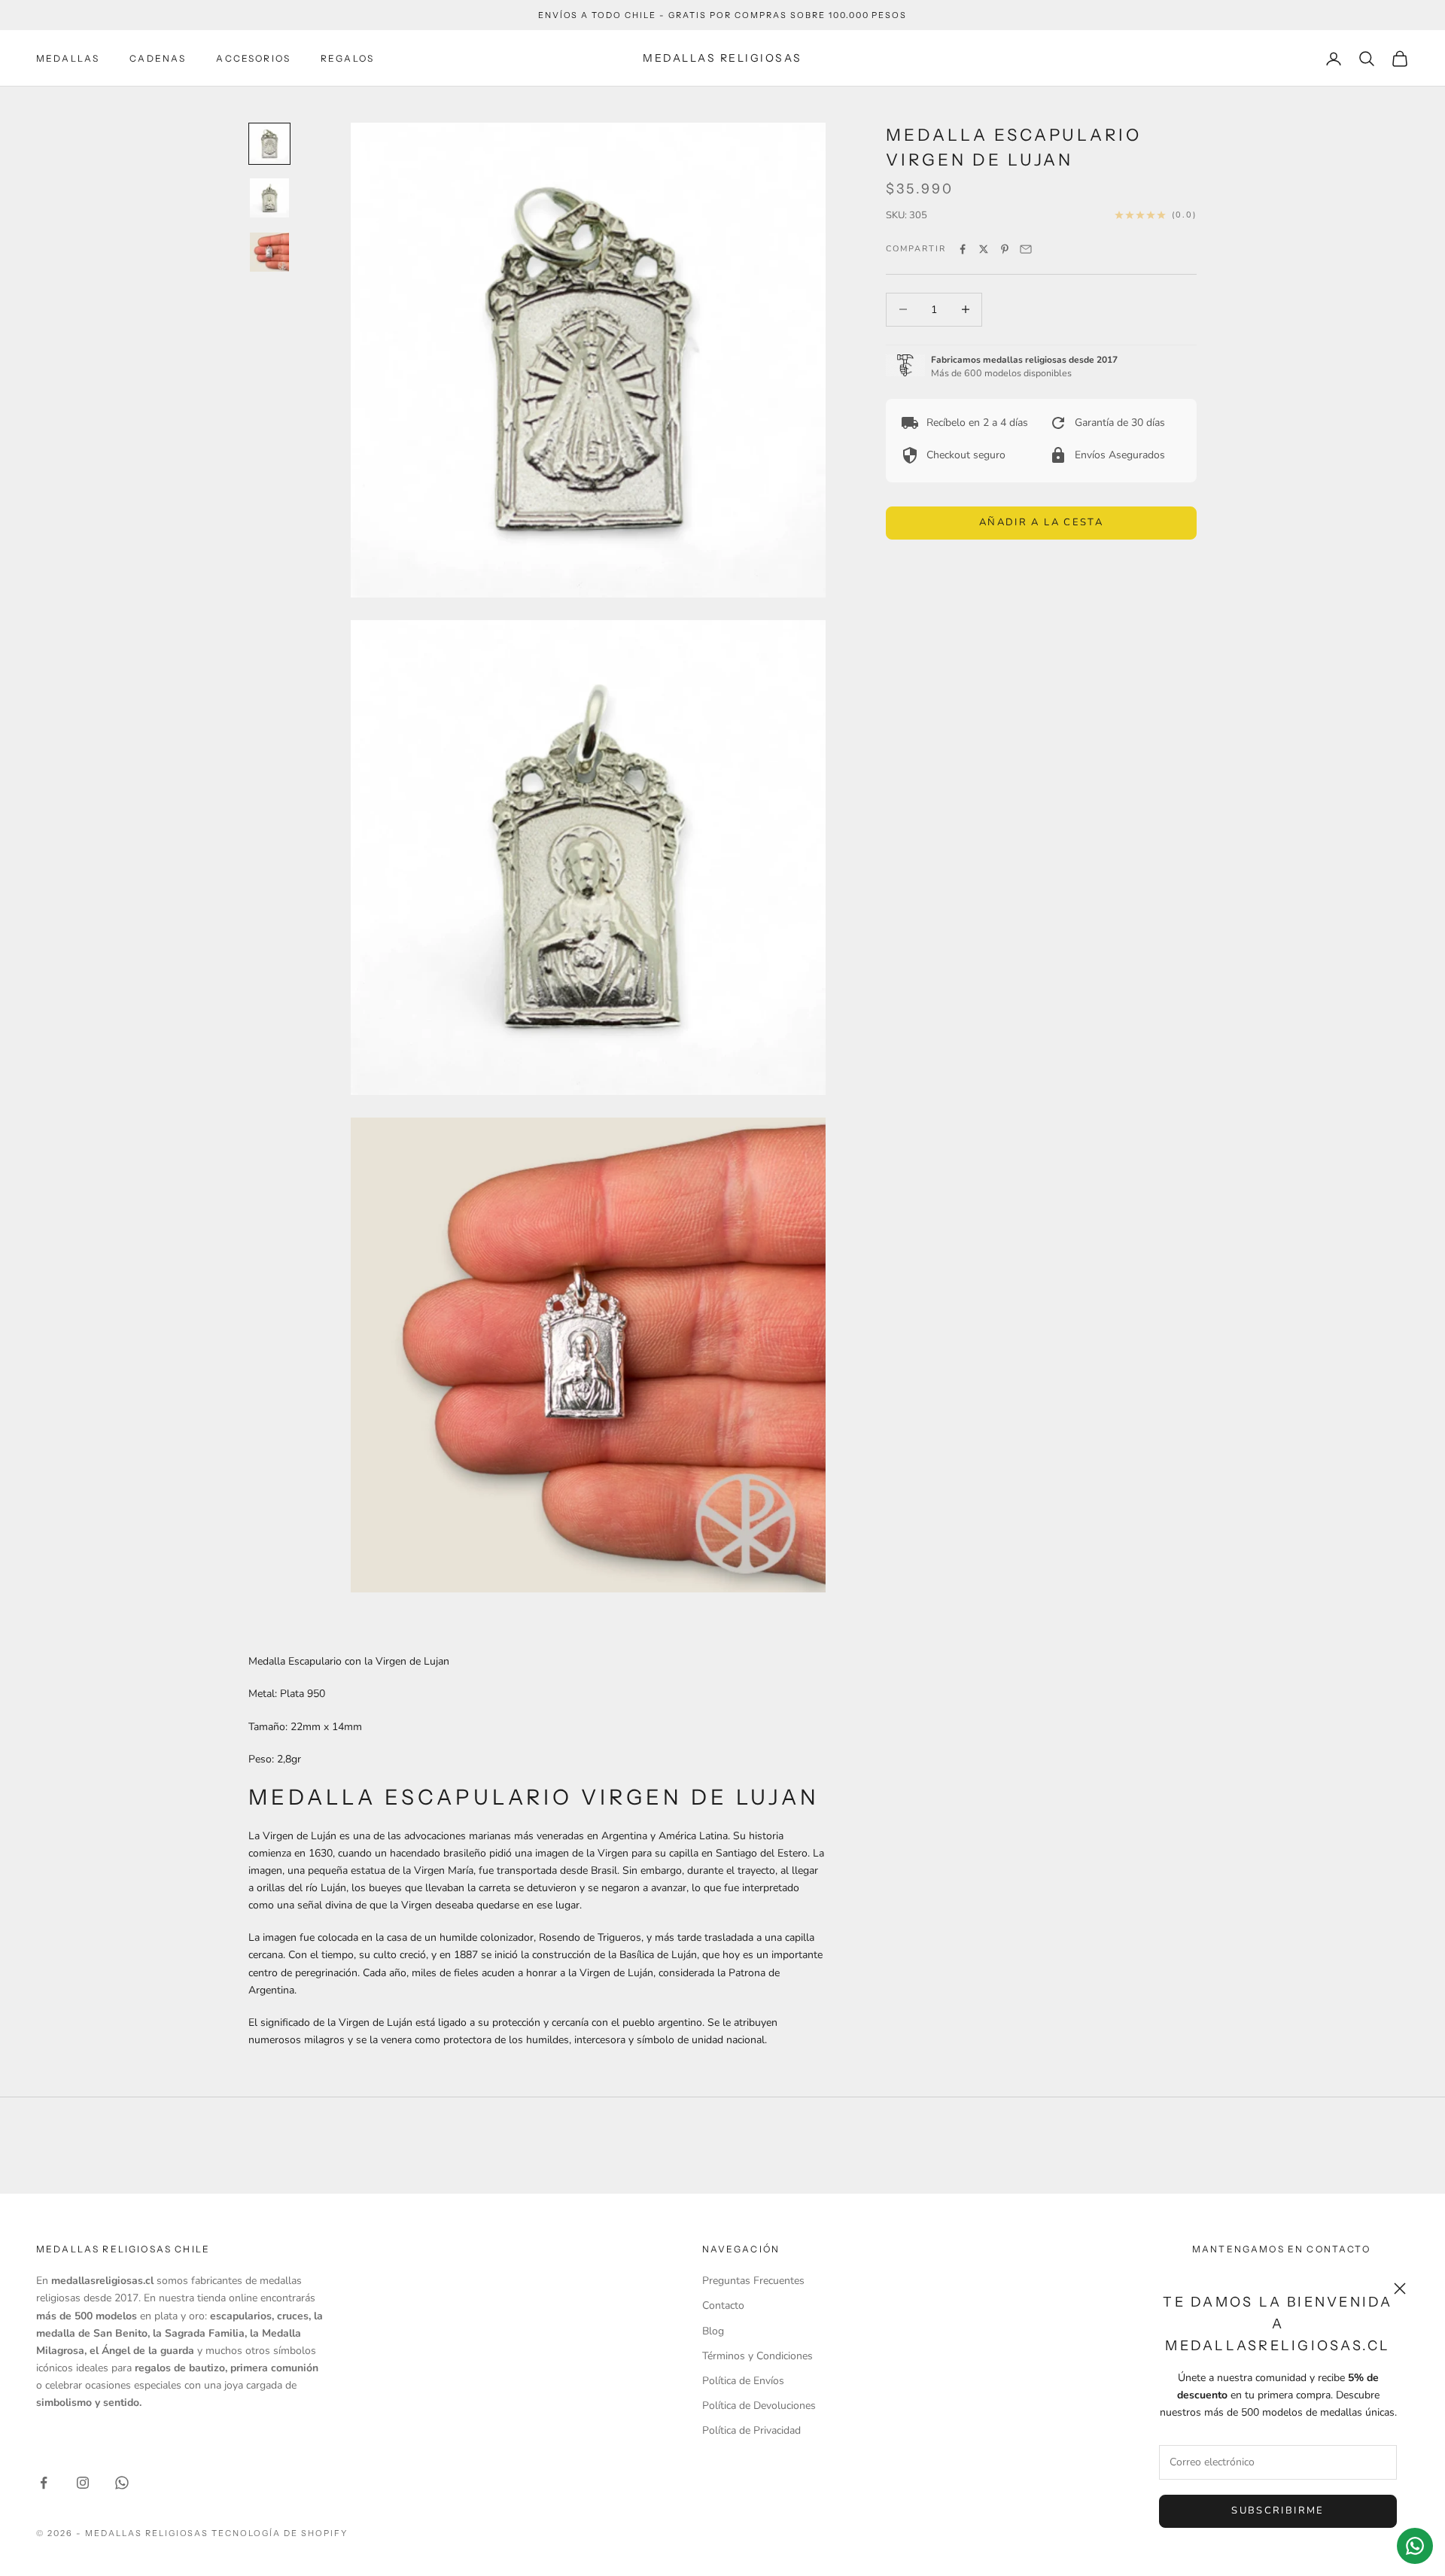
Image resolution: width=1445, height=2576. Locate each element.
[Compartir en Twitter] (984, 249)
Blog (713, 2331)
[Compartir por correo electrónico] (1026, 249)
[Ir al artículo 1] (269, 144)
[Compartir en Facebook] (963, 249)
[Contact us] (1415, 2546)
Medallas (68, 58)
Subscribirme (1278, 2511)
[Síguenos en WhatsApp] (122, 2483)
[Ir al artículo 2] (269, 198)
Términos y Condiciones (757, 2356)
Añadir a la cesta (1041, 522)
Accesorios (253, 58)
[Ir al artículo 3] (269, 252)
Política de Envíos (743, 2381)
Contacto (723, 2305)
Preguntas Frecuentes (753, 2281)
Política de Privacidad (751, 2430)
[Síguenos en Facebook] (44, 2483)
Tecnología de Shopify (280, 2533)
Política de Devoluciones (759, 2406)
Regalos (347, 58)
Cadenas (158, 58)
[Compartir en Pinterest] (1005, 249)
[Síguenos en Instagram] (83, 2483)
